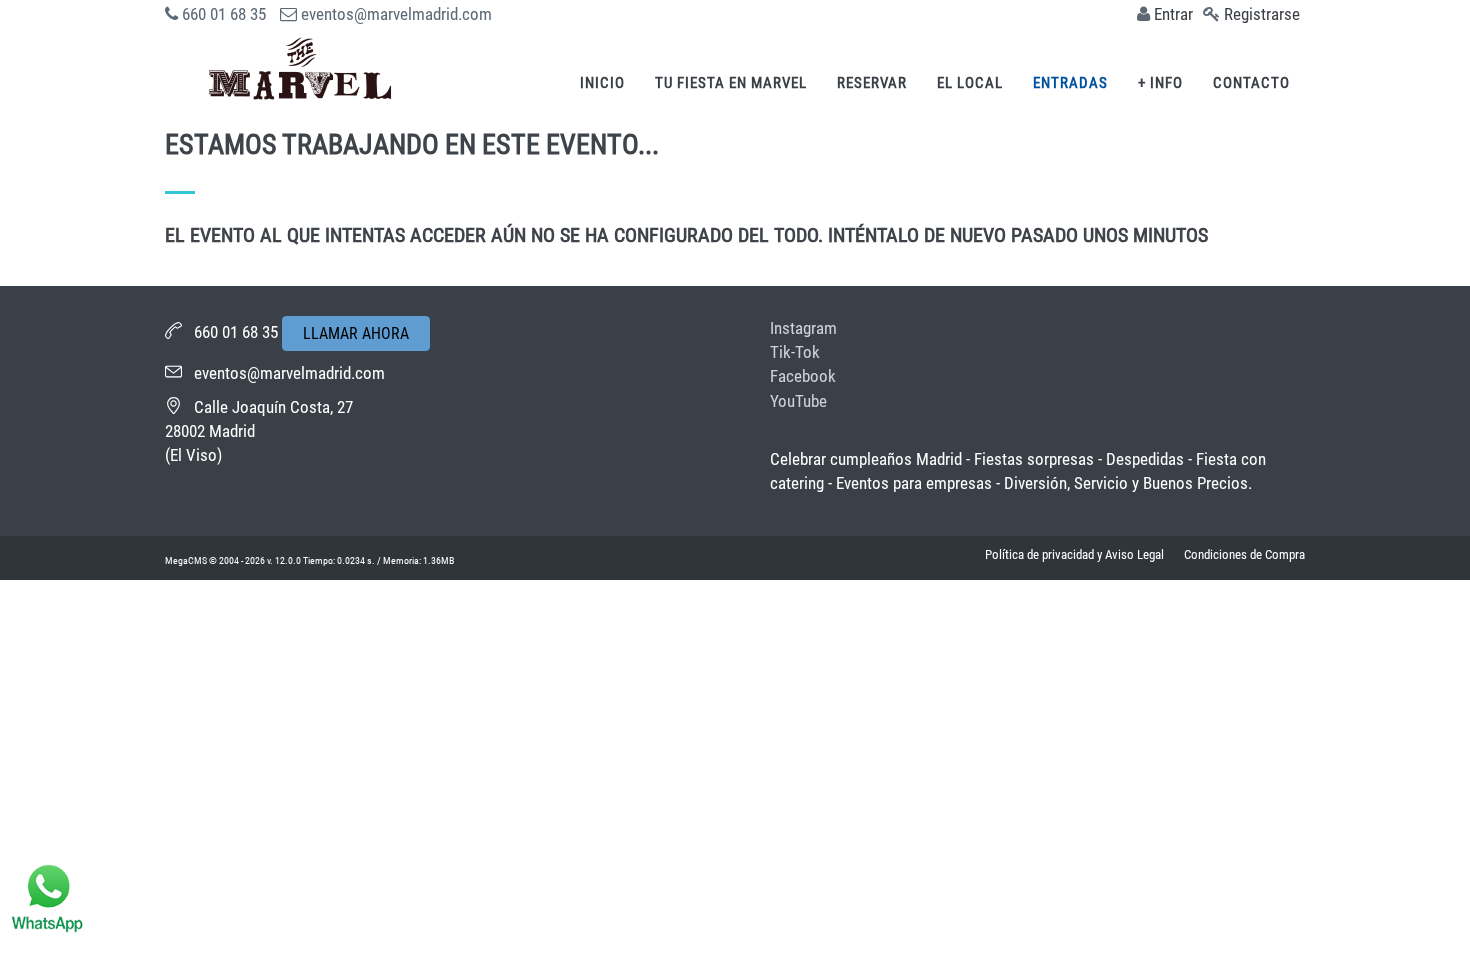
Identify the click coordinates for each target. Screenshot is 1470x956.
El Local (970, 83)
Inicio (602, 83)
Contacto (1251, 83)
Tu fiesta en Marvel (731, 83)
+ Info (1160, 83)
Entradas (1070, 83)
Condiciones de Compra (1244, 554)
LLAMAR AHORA (356, 333)
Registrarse (1262, 14)
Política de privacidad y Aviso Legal (1074, 554)
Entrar (1173, 14)
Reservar (872, 83)
